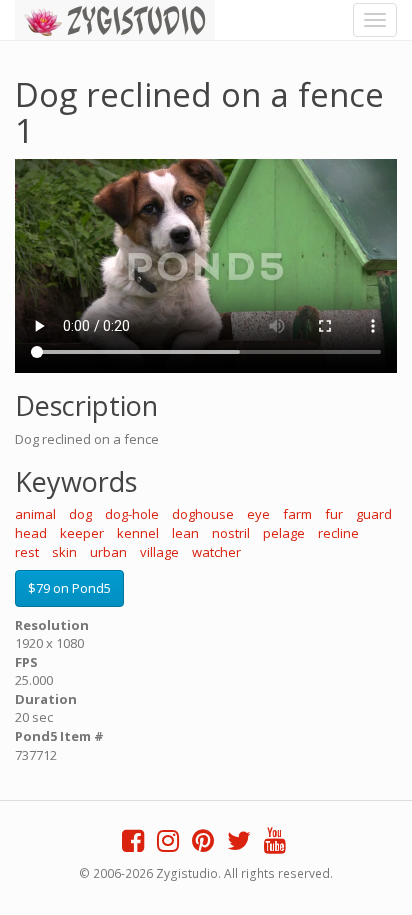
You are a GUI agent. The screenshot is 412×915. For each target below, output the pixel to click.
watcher (216, 552)
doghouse (203, 514)
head (31, 533)
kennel (138, 533)
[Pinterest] (203, 845)
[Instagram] (168, 845)
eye (258, 514)
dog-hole (132, 514)
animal (35, 514)
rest (27, 552)
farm (297, 514)
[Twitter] (239, 845)
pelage (284, 533)
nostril (231, 533)
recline (338, 533)
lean (185, 533)
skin (64, 552)
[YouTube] (275, 845)
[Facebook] (133, 845)
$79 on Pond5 (69, 588)
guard (374, 514)
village (159, 552)
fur (334, 514)
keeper (82, 533)
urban (108, 552)
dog (80, 514)
